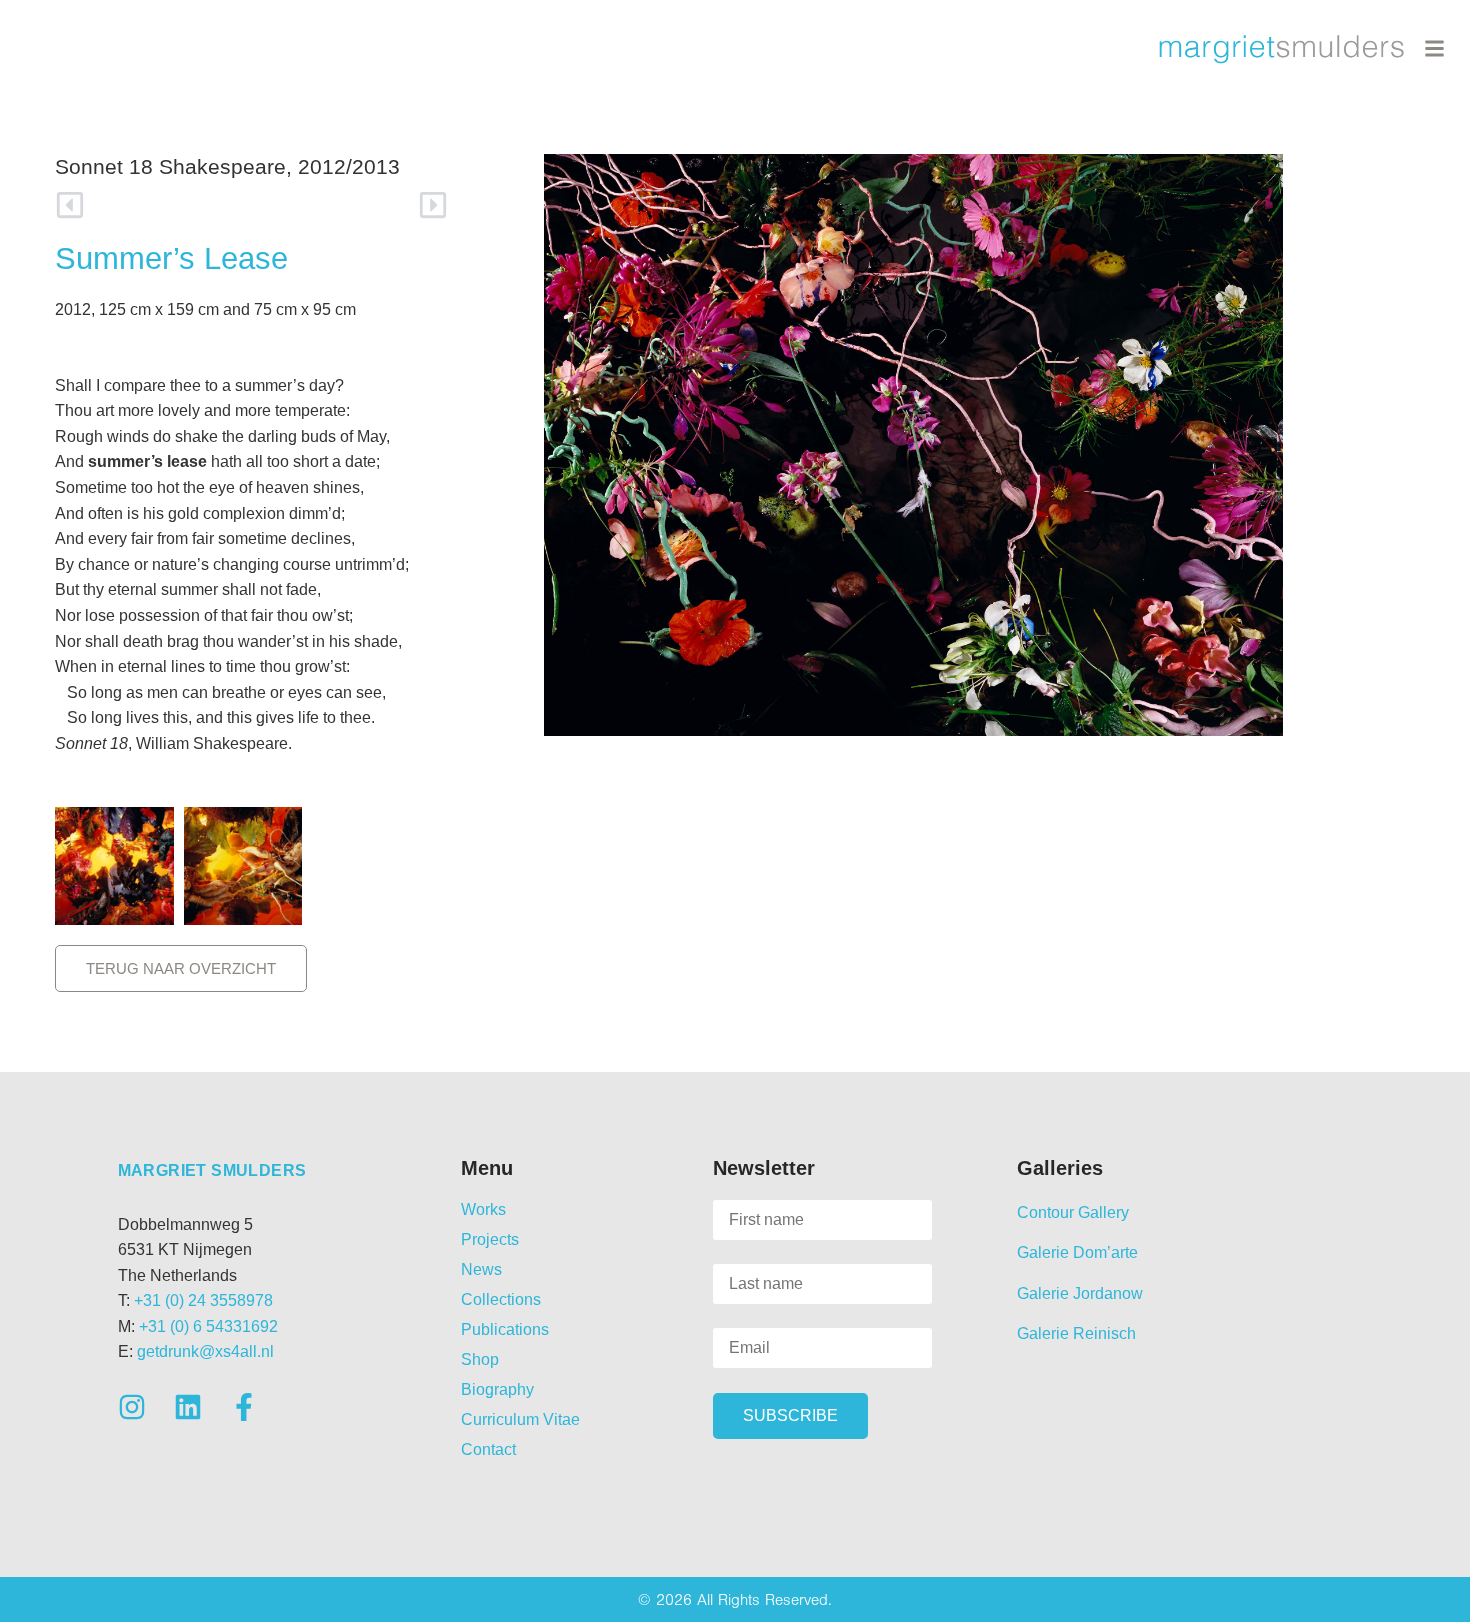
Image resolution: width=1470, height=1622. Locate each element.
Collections (501, 1299)
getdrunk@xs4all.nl (205, 1351)
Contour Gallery (1073, 1212)
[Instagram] (132, 1407)
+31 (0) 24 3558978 (203, 1300)
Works (483, 1209)
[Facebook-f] (244, 1407)
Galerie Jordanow (1080, 1293)
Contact (488, 1449)
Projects (490, 1239)
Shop (480, 1359)
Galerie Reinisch (1076, 1333)
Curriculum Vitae (520, 1419)
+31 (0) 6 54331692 (208, 1326)
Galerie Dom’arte (1077, 1252)
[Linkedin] (188, 1407)
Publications (505, 1329)
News (481, 1269)
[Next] (350, 205)
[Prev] (153, 205)
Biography (497, 1389)
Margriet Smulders (212, 1170)
